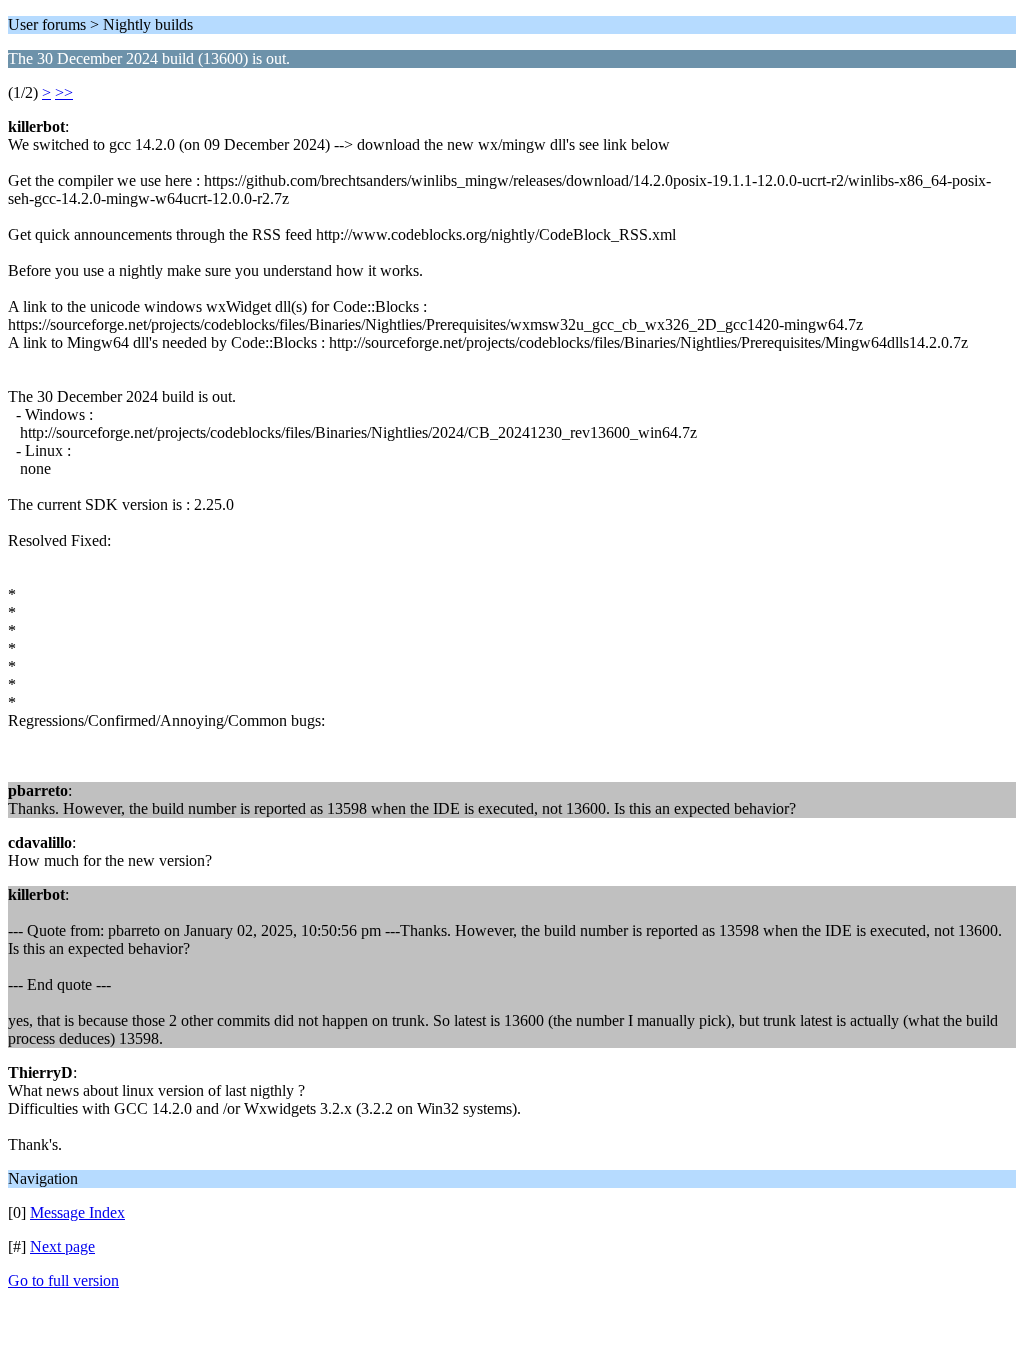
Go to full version (63, 1280)
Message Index (77, 1212)
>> (64, 92)
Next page (62, 1246)
